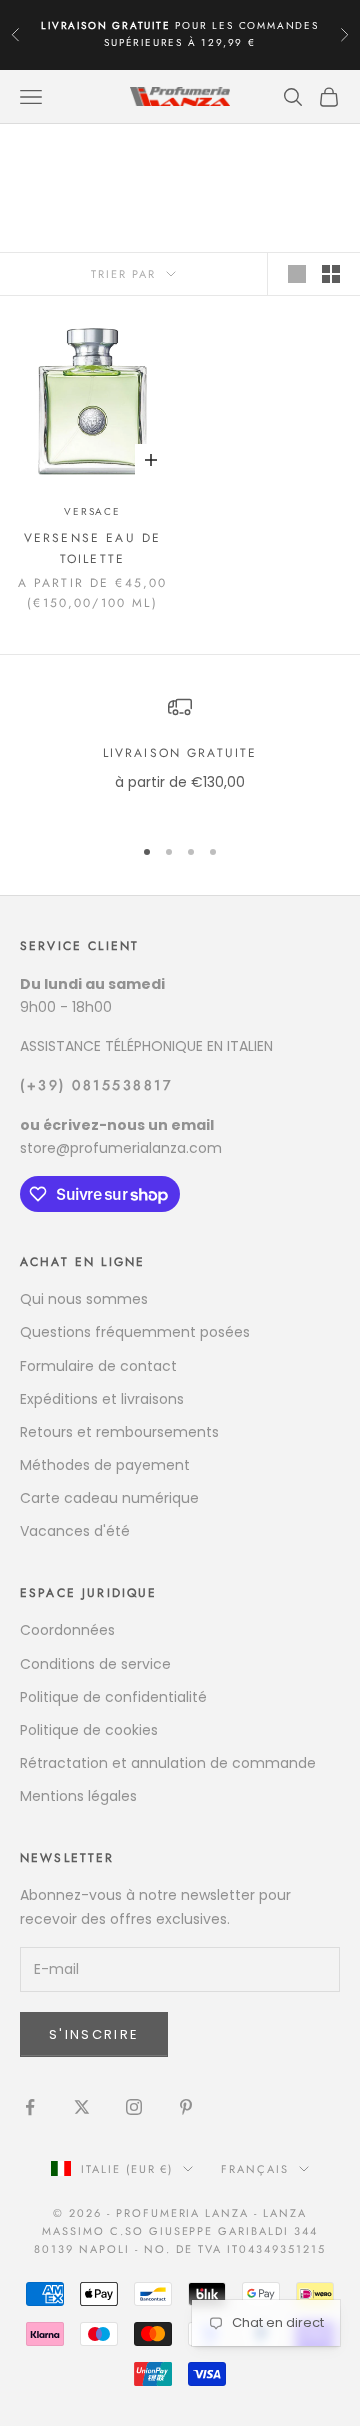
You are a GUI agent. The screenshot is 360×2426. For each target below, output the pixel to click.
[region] (180, 756)
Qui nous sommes (84, 1299)
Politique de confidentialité (113, 1697)
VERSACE (92, 511)
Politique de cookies (89, 1730)
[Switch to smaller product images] (331, 274)
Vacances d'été (75, 1531)
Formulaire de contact (98, 1366)
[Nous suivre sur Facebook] (30, 2107)
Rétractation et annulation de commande (168, 1763)
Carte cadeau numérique (109, 1498)
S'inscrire (94, 2034)
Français (255, 2169)
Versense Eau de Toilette (92, 548)
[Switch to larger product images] (297, 274)
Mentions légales (78, 1796)
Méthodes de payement (105, 1465)
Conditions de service (95, 1664)
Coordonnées (67, 1630)
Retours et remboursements (119, 1432)
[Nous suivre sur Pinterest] (186, 2107)
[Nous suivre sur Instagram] (134, 2107)
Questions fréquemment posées (135, 1332)
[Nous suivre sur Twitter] (82, 2107)
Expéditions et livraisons (102, 1399)
